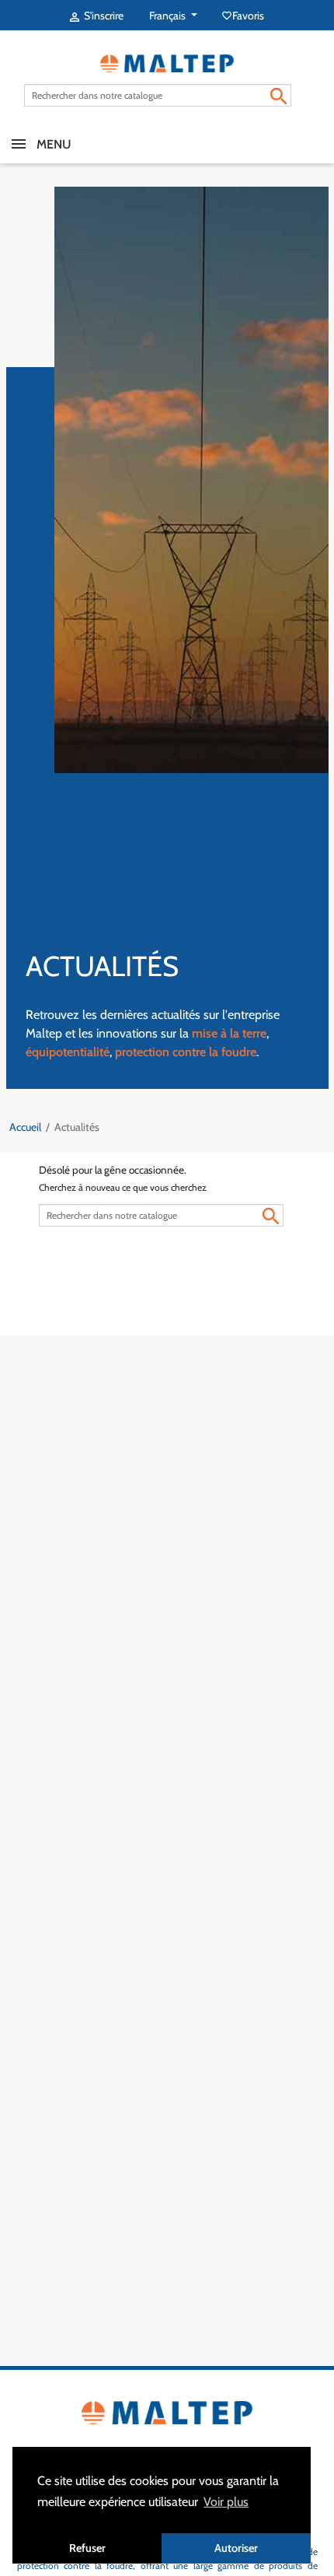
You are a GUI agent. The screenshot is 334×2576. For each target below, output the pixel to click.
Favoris (244, 16)
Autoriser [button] (236, 2548)
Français (169, 16)
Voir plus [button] (226, 2502)
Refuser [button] (87, 2548)
